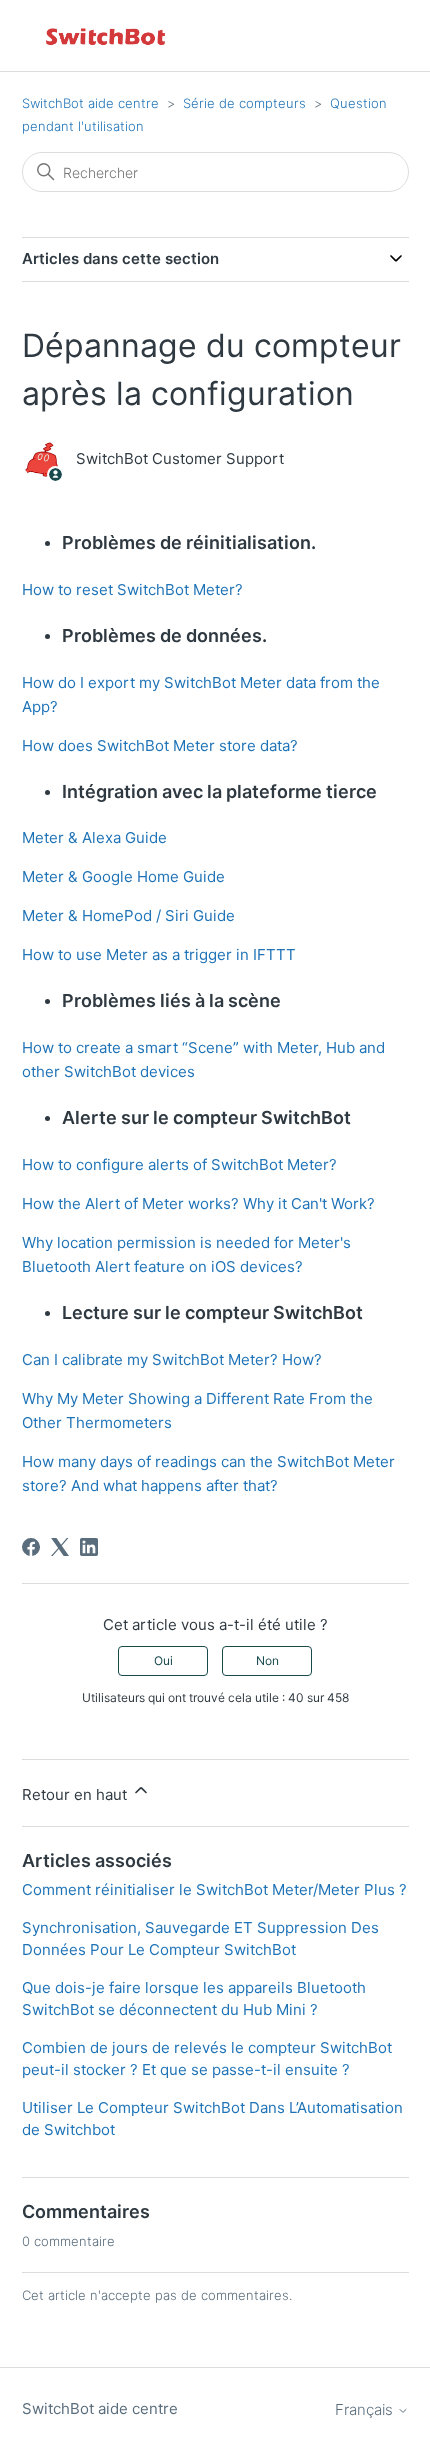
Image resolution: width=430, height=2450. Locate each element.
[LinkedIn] (89, 1547)
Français (366, 2409)
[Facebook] (31, 1547)
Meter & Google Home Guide (123, 876)
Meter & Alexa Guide (94, 837)
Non (267, 1660)
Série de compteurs (244, 103)
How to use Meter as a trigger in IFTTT (159, 954)
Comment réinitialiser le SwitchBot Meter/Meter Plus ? (214, 1889)
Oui (163, 1660)
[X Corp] (60, 1547)
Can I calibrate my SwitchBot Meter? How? (172, 1359)
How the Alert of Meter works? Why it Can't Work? (198, 1203)
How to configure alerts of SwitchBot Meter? (179, 1164)
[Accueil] (107, 35)
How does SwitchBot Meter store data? (160, 745)
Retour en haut (76, 1794)
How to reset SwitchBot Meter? (132, 589)
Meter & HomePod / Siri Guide (128, 915)
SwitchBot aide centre (90, 103)
